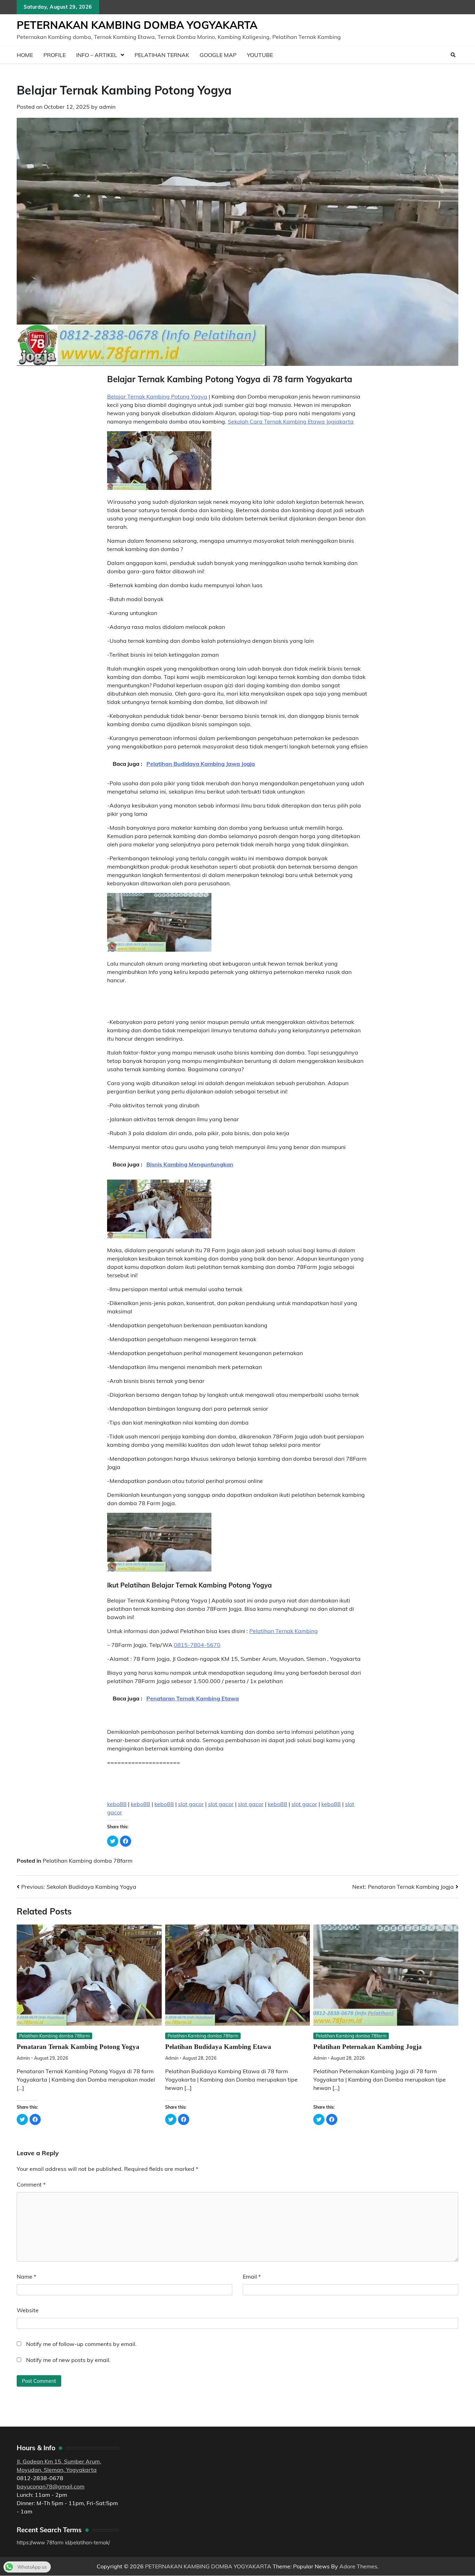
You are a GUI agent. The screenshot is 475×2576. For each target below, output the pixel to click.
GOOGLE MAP (218, 55)
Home (25, 55)
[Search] (453, 55)
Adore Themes (358, 2566)
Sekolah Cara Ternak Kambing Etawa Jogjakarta (291, 421)
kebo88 (117, 1804)
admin (107, 107)
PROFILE (55, 55)
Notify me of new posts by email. (68, 2360)
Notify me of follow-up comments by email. (81, 2344)
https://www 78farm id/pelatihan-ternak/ (63, 2543)
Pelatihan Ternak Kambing (284, 1631)
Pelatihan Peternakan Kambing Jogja (368, 2047)
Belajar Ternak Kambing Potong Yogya (157, 396)
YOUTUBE (260, 55)
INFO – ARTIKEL (97, 55)
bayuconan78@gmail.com (51, 2486)
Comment (31, 2184)
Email (252, 2276)
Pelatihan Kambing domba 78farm (88, 1861)
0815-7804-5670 (197, 1645)
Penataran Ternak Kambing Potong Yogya (78, 2047)
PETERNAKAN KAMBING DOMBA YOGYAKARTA (137, 25)
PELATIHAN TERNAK (162, 55)
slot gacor (191, 1804)
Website (28, 2310)
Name (26, 2276)
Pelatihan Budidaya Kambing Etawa (218, 2047)
